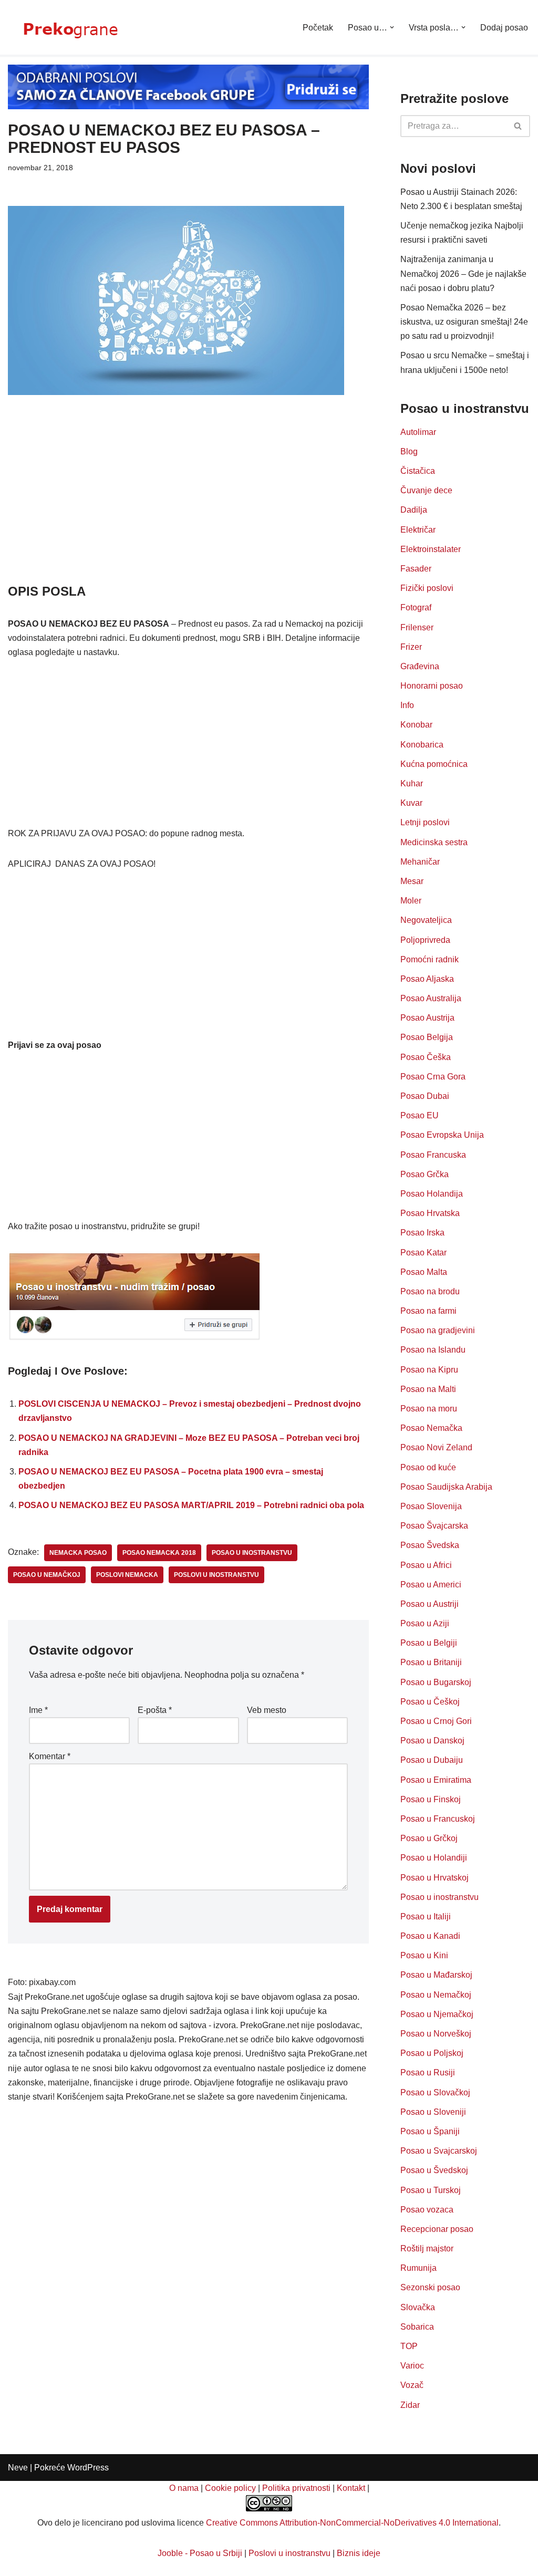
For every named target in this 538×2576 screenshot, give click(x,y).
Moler (411, 901)
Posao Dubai (425, 1096)
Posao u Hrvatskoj (434, 1878)
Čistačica (418, 471)
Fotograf (416, 607)
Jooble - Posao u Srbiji (200, 2553)
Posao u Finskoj (431, 1799)
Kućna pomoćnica (434, 764)
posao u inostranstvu (252, 1553)
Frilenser (417, 627)
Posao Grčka (425, 1174)
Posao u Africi (426, 1565)
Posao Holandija (432, 1194)
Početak (318, 28)
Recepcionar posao (437, 2229)
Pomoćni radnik (430, 959)
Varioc (412, 2366)
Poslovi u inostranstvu (289, 2553)
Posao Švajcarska (434, 1526)
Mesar (412, 881)
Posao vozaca (427, 2210)
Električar (418, 530)
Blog (409, 451)
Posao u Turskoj (431, 2190)
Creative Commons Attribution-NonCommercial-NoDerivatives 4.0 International (352, 2523)
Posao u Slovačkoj (435, 2092)
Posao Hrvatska (430, 1213)
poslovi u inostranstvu (216, 1575)
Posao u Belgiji (429, 1643)
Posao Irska (422, 1233)
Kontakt (351, 2488)
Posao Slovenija (431, 1506)
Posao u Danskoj (432, 1741)
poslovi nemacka (127, 1575)
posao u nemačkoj (47, 1575)
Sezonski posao (430, 2287)
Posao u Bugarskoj (436, 1682)
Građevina (420, 666)
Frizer (411, 647)
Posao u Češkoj (430, 1702)
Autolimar (418, 432)
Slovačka (418, 2307)
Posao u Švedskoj (434, 2170)
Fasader (416, 569)
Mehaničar (420, 862)
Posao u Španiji (430, 2131)
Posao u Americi (431, 1585)
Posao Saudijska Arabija (446, 1487)
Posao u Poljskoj (432, 2053)
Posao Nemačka (431, 1428)
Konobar (416, 725)
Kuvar (411, 803)
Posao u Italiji (426, 1917)
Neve (18, 2468)
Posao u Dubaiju (432, 1760)
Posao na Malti (428, 1389)
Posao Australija (431, 998)
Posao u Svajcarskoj (439, 2151)
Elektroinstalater (431, 549)
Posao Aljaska (427, 979)
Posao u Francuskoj (438, 1819)
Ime (38, 1710)
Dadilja (414, 510)
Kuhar (412, 783)
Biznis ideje (359, 2553)
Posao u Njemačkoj (437, 2014)
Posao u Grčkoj (429, 1838)
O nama (184, 2488)
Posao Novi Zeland (436, 1447)
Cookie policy (230, 2488)
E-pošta (155, 1710)
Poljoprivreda (425, 940)
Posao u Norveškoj (436, 2034)
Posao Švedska (430, 1545)
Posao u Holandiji (434, 1858)
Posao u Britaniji (431, 1662)
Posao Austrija (427, 1018)
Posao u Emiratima (436, 1780)
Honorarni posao (432, 686)
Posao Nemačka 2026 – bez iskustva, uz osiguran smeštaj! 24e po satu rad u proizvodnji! (464, 322)
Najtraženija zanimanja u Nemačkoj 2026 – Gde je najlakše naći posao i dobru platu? (463, 273)
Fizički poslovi (427, 588)
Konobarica (422, 745)
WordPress (88, 2468)
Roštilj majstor (427, 2248)
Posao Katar (423, 1253)
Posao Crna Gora (433, 1077)
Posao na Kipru (429, 1370)
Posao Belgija (427, 1037)
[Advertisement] (188, 504)
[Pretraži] (518, 126)
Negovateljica (426, 920)
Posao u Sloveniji (433, 2112)
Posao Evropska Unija (442, 1135)
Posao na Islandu (433, 1350)
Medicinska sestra (434, 842)
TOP (409, 2346)
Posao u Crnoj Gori (436, 1721)
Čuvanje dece (426, 490)
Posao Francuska (433, 1155)
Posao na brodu (430, 1291)
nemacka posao (78, 1553)
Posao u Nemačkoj (436, 1995)
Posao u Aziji (425, 1623)
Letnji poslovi (425, 822)
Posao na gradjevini (438, 1330)
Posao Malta (424, 1272)
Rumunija (418, 2268)
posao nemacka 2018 (159, 1553)
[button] (392, 27)
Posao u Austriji (430, 1604)
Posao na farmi (428, 1311)
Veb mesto (267, 1710)
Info (407, 705)
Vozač (412, 2385)
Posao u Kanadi (430, 1936)
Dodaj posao (504, 28)
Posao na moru (429, 1409)
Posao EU (420, 1115)
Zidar (410, 2405)
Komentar (50, 1756)
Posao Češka (426, 1057)
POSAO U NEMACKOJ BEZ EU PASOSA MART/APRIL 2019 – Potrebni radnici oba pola (191, 1505)
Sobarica (417, 2327)
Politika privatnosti (296, 2488)
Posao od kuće (428, 1467)
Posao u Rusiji (428, 2073)
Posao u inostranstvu (439, 1897)
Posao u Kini (424, 1955)
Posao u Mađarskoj (436, 1975)
